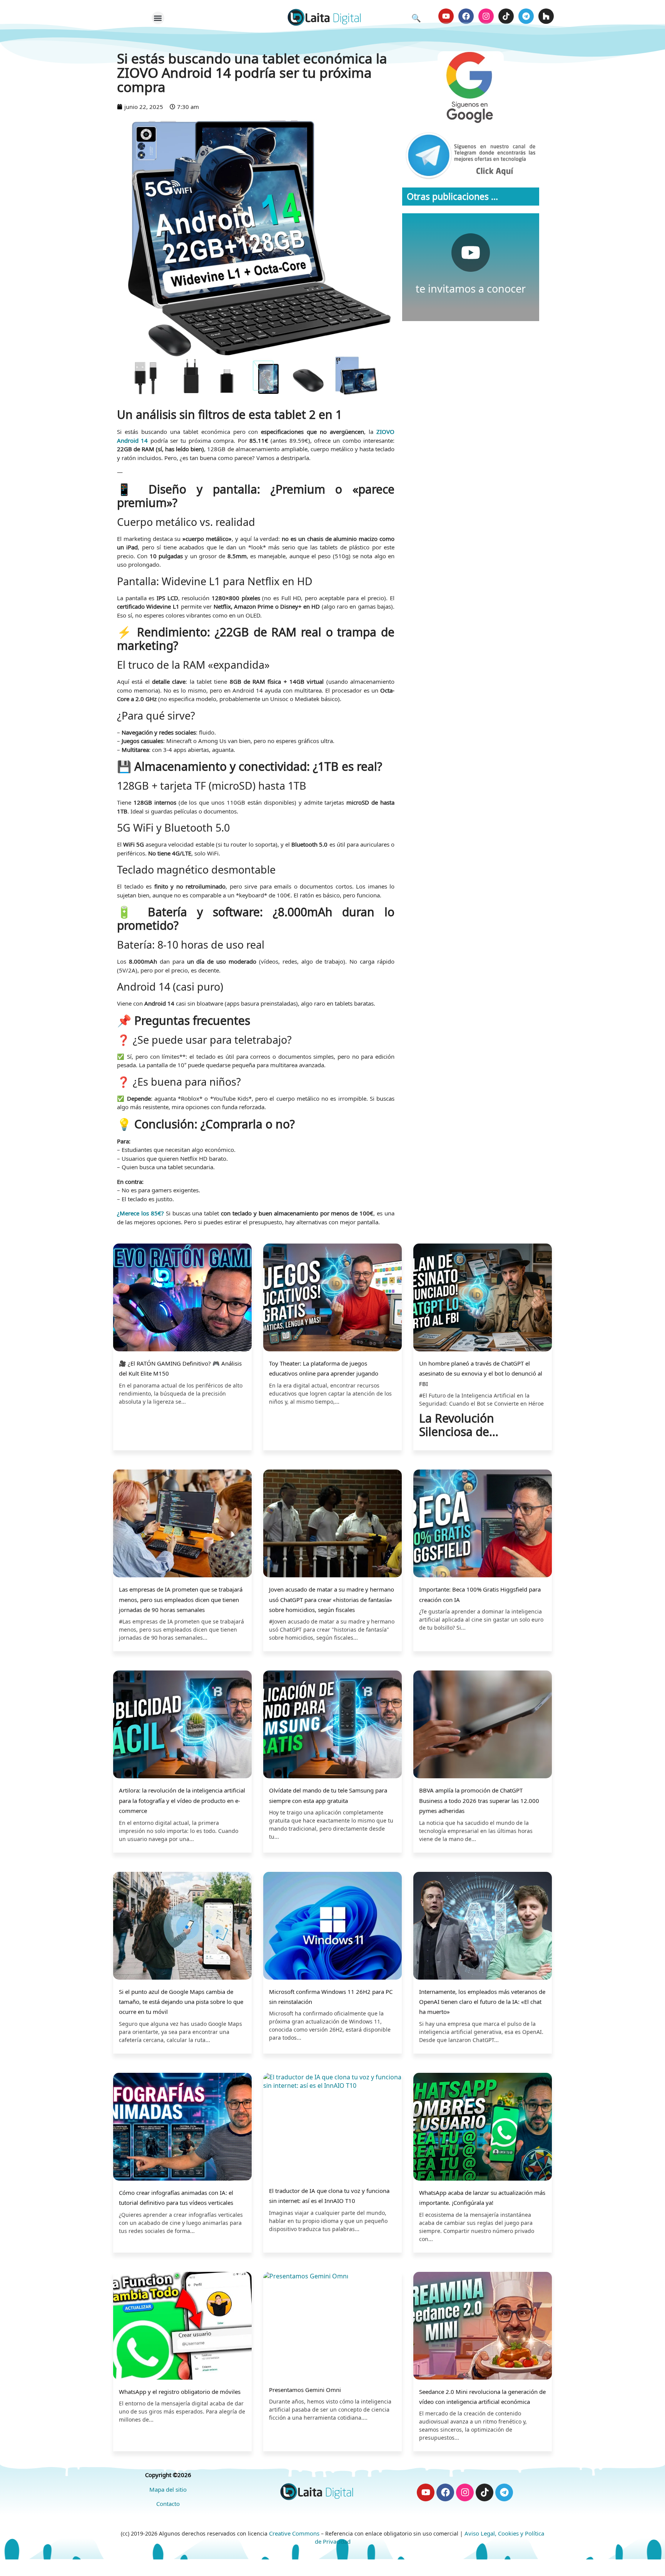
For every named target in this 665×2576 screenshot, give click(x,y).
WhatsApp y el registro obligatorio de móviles (180, 2392)
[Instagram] (486, 16)
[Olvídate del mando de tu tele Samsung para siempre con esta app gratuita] (332, 1725)
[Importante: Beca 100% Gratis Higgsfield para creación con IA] (483, 1524)
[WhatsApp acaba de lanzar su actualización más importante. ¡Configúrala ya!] (483, 2128)
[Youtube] (446, 16)
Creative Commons (294, 2533)
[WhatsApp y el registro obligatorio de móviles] (182, 2327)
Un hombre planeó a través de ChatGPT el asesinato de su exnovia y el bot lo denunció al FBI (481, 1373)
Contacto (168, 2504)
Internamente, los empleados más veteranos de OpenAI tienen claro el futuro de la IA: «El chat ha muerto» (482, 2002)
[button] (158, 18)
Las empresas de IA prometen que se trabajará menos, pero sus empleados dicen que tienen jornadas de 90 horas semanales (181, 1599)
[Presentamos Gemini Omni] (332, 2326)
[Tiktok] (506, 16)
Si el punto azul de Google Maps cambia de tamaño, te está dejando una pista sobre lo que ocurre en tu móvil (181, 2002)
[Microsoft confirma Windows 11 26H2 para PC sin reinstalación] (332, 1927)
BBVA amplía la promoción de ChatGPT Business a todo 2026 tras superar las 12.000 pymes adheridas (479, 1800)
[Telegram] (526, 16)
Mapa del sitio (168, 2489)
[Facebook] (466, 16)
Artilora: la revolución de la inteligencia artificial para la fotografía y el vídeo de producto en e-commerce (182, 1800)
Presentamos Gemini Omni (305, 2390)
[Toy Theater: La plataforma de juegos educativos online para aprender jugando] (332, 1298)
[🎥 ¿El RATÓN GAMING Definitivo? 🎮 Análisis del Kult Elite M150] (182, 1298)
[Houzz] (546, 16)
